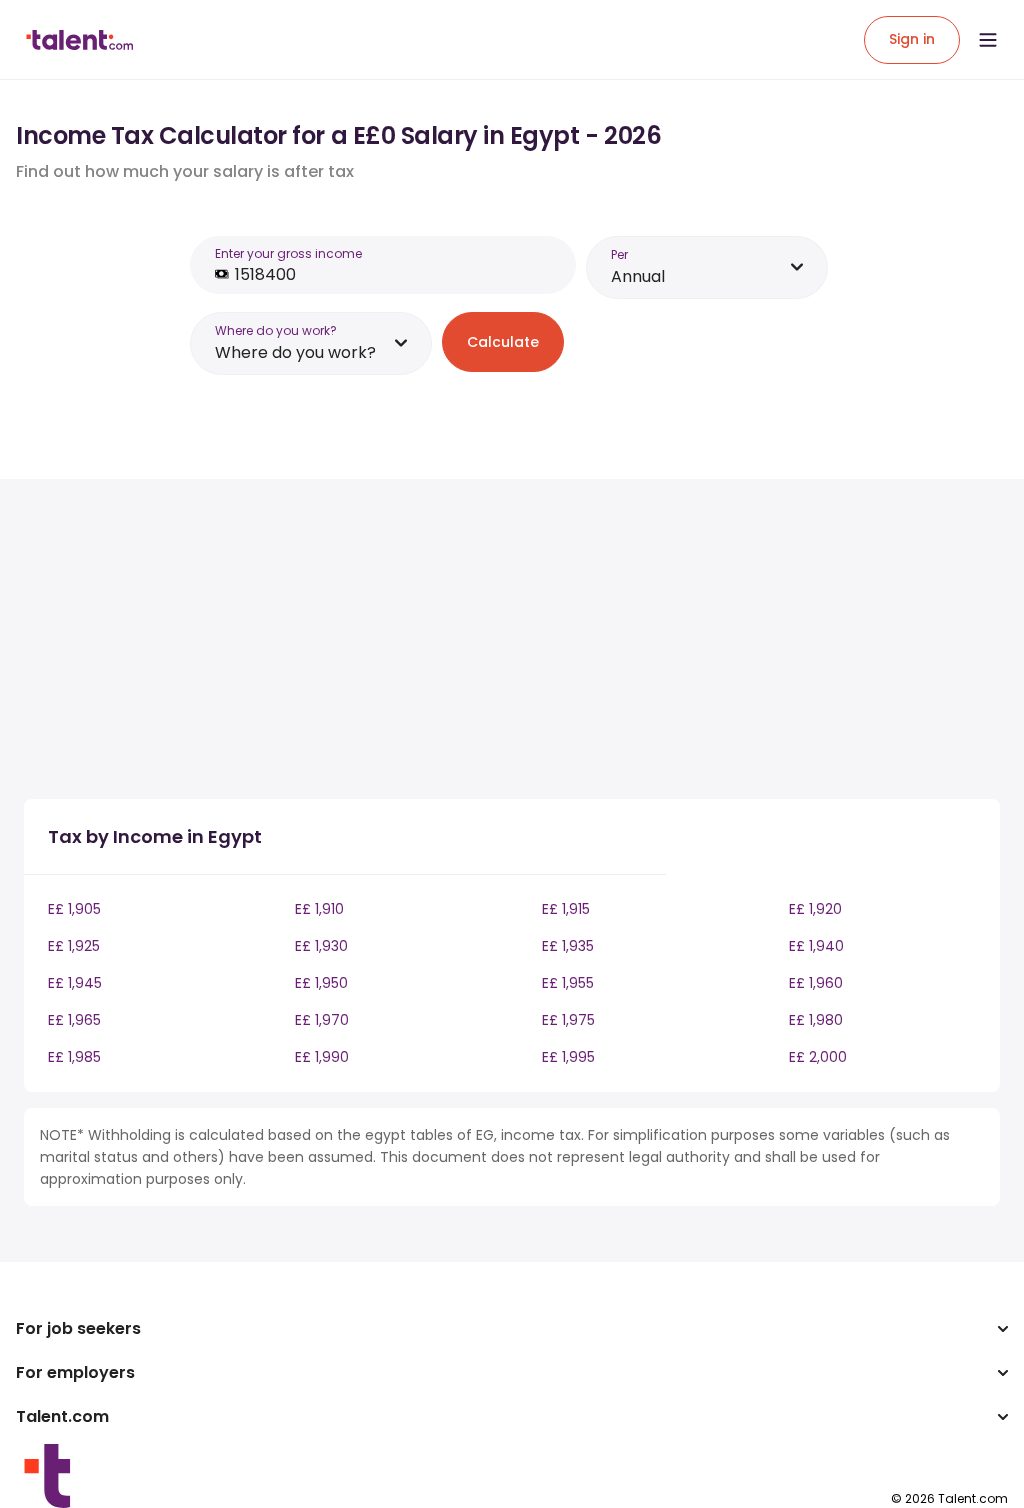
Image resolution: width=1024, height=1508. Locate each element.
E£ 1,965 (74, 1020)
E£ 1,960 (816, 983)
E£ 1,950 (321, 983)
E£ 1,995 (568, 1057)
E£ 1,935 (568, 946)
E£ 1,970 (322, 1020)
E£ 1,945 (75, 983)
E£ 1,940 (816, 946)
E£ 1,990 (322, 1057)
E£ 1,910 (319, 909)
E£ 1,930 (321, 946)
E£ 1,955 (568, 983)
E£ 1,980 (816, 1020)
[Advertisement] (374, 643)
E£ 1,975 (568, 1020)
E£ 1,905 (74, 909)
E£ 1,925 (74, 946)
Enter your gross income (288, 253)
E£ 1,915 (566, 909)
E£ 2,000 (818, 1057)
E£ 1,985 (74, 1057)
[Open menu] (988, 40)
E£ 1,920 (815, 909)
